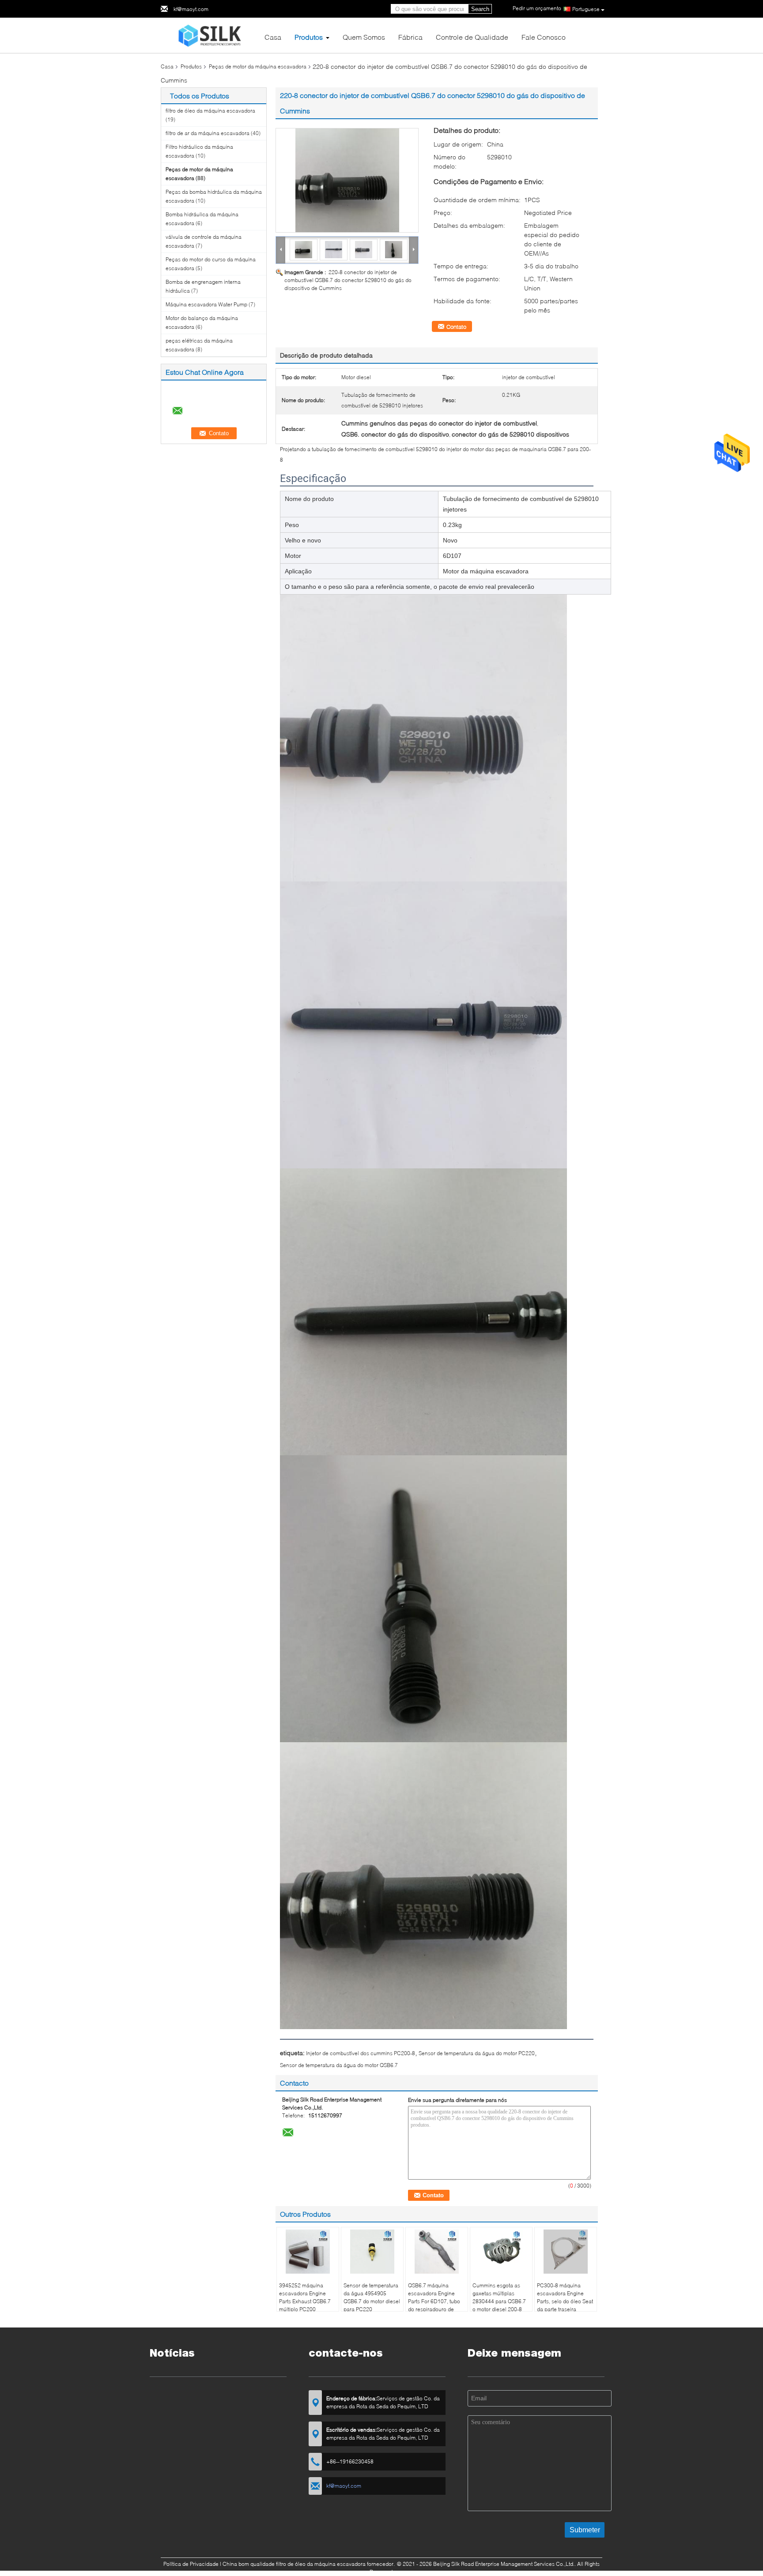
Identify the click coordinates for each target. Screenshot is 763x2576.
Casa (273, 37)
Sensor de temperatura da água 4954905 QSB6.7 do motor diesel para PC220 (372, 2297)
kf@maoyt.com (191, 9)
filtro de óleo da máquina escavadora (210, 111)
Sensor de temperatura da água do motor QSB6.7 (339, 2065)
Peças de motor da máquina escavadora (258, 66)
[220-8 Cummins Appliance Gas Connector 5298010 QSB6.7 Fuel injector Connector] (347, 180)
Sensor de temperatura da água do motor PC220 (477, 2053)
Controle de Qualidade (472, 37)
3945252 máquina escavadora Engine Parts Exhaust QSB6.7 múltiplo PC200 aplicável (305, 2301)
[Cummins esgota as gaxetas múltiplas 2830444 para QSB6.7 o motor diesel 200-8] (501, 2252)
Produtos (309, 37)
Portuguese (586, 9)
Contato (456, 327)
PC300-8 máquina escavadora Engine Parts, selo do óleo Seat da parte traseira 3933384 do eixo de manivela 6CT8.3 (565, 2305)
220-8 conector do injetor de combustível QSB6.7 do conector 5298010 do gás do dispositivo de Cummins (348, 280)
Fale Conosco (544, 37)
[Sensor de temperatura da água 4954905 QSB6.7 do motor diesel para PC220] (372, 2252)
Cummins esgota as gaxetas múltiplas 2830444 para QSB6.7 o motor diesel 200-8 (499, 2297)
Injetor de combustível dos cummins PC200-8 (361, 2053)
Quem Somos (364, 37)
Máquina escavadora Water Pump (206, 304)
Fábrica (410, 37)
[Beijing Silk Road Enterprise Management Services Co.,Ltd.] (210, 35)
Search (480, 9)
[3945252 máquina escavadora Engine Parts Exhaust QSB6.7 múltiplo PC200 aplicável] (308, 2252)
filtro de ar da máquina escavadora (208, 133)
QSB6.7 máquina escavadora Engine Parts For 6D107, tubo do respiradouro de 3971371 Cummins (434, 2301)
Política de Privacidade (191, 2564)
